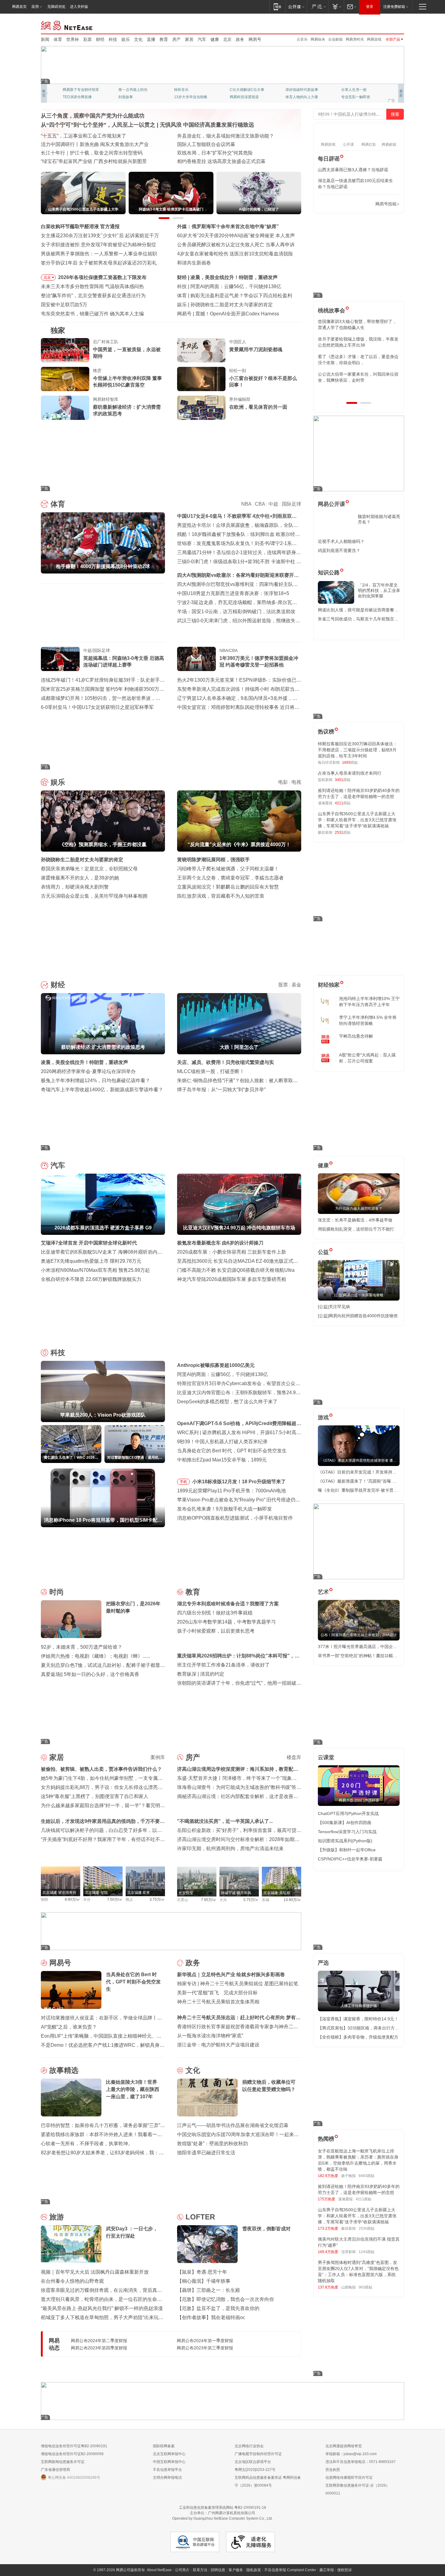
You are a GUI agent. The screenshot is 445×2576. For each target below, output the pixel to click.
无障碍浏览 (56, 7)
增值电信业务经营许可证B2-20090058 (72, 2454)
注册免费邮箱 (394, 7)
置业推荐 (348, 90)
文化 (138, 39)
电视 (296, 782)
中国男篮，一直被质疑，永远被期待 (127, 353)
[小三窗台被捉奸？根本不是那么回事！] (201, 379)
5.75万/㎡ (251, 1900)
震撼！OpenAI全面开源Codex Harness (237, 314)
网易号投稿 (386, 204)
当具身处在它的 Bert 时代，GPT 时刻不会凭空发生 (232, 1451)
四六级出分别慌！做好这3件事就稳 (215, 1613)
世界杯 (73, 39)
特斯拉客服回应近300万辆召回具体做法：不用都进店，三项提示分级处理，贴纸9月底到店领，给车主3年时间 (358, 750)
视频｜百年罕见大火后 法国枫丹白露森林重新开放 (95, 2272)
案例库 (158, 1757)
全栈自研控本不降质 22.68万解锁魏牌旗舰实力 (91, 1279)
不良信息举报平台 (167, 2470)
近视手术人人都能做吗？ (341, 541)
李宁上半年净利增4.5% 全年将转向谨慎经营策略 (368, 1020)
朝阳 (44, 1900)
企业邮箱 (335, 39)
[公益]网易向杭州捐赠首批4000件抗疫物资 (358, 1316)
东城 (265, 1900)
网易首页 (19, 7)
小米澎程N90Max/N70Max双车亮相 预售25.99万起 (95, 1270)
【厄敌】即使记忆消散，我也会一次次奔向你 (226, 2299)
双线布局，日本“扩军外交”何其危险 (215, 153)
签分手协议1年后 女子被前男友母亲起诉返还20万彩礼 (99, 263)
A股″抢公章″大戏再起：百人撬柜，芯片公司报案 (367, 1058)
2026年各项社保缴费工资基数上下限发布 (102, 277)
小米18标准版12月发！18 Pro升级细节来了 (239, 1482)
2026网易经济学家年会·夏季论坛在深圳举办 (88, 1071)
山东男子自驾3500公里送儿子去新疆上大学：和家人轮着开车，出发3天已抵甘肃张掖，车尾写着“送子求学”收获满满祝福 (357, 820)
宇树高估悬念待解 (356, 1036)
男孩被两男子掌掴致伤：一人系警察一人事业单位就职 (99, 254)
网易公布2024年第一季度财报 (205, 2341)
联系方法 (200, 2570)
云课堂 (326, 1757)
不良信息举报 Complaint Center (290, 2570)
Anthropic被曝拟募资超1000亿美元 (216, 1365)
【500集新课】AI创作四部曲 (345, 1823)
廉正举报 (327, 2570)
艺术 (323, 1592)
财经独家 (329, 985)
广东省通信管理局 (55, 2470)
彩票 (87, 39)
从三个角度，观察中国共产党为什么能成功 (93, 116)
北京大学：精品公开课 (137, 90)
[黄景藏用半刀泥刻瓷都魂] (201, 350)
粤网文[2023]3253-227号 (255, 2470)
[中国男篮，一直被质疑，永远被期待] (65, 350)
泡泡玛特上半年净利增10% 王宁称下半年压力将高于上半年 (369, 1002)
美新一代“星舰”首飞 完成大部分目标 (217, 1993)
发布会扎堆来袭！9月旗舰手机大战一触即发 (224, 1509)
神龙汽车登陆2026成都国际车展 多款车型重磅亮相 (232, 1279)
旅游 (57, 2217)
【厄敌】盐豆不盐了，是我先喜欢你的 (218, 2308)
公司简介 (182, 2570)
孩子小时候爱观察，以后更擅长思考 (216, 1631)
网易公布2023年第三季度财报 (205, 2348)
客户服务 (236, 2570)
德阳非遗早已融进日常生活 (206, 2153)
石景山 (183, 1900)
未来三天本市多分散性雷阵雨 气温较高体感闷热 (92, 286)
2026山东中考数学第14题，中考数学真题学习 (226, 1622)
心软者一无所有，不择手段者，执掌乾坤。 (87, 2144)
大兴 (223, 1900)
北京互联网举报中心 (169, 2454)
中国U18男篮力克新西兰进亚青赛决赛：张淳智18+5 (233, 593)
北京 (227, 39)
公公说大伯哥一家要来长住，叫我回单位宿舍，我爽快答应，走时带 (358, 377)
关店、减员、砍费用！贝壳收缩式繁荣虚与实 (226, 1062)
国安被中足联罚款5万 (64, 305)
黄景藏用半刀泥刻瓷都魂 (256, 349)
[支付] (336, 7)
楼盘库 (294, 1757)
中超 (273, 504)
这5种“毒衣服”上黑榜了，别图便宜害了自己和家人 (95, 1796)
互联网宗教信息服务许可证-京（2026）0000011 (358, 2489)
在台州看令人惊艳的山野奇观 (72, 2281)
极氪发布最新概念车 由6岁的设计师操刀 (220, 1243)
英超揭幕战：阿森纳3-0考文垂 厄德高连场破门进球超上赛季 (124, 661)
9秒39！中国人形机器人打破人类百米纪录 (222, 1442)
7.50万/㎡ (115, 1900)
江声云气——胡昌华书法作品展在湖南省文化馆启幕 (233, 2125)
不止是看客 (239, 90)
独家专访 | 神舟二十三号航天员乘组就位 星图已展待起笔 (238, 1984)
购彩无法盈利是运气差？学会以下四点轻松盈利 (241, 296)
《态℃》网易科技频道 (136, 97)
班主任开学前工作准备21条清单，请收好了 (223, 1665)
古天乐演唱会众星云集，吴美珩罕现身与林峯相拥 (94, 896)
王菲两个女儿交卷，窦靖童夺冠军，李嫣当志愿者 (230, 878)
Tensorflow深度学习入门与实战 (347, 1832)
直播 (151, 39)
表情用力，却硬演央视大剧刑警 (75, 887)
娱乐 (126, 39)
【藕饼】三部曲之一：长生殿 (209, 2290)
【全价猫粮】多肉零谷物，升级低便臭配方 (358, 2037)
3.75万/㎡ (157, 1900)
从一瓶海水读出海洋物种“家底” (210, 2036)
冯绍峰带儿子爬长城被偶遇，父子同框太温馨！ (228, 869)
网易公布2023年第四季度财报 (99, 2348)
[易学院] (339, 204)
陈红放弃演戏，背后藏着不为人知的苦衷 (221, 896)
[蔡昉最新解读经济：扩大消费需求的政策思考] (65, 408)
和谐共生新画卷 (194, 263)
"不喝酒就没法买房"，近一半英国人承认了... (225, 1821)
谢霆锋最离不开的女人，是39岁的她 (80, 878)
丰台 (87, 1900)
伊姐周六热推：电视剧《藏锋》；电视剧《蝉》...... (95, 1656)
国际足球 (292, 504)
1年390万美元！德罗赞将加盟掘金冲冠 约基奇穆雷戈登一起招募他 (259, 661)
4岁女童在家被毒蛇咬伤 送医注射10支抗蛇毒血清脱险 (235, 254)
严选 (323, 1963)
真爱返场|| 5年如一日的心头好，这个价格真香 (90, 1674)
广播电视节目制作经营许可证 (258, 2454)
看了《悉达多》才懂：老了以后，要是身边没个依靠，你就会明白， (358, 360)
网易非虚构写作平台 (358, 97)
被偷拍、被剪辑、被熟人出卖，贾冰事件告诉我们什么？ (101, 1769)
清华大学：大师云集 (190, 90)
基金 (296, 985)
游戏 (323, 1418)
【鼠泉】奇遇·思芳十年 (202, 2272)
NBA (246, 504)
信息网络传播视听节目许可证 (349, 2478)
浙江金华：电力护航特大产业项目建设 (218, 2045)
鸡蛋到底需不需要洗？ (339, 550)
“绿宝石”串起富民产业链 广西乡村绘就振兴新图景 (94, 161)
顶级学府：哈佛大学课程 (305, 90)
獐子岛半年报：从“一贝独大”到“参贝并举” (221, 1090)
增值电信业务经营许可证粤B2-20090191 (74, 2446)
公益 (323, 1252)
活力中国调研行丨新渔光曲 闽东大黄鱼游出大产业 (95, 144)
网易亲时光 (355, 39)
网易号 (255, 39)
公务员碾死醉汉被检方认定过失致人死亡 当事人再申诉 (236, 245)
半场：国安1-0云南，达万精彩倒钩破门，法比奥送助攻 (236, 612)
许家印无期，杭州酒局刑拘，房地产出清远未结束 (230, 1848)
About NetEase (159, 2570)
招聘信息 (218, 2570)
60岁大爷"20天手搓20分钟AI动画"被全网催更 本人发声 (236, 236)
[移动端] (277, 7)
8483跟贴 (367, 2176)
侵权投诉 (344, 2570)
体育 (58, 39)
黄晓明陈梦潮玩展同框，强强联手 (213, 860)
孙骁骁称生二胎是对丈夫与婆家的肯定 (232, 305)
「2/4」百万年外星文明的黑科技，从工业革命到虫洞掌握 (379, 590)
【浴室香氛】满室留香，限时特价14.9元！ (358, 2019)
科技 (113, 39)
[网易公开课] (296, 7)
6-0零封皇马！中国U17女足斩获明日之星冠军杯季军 (97, 707)
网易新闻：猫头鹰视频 (81, 90)
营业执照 (333, 2470)
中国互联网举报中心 (169, 2462)
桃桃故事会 (331, 311)
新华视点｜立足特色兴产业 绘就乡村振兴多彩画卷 (231, 1974)
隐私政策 (254, 2570)
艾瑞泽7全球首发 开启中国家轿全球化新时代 (89, 1243)
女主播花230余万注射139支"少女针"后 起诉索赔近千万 (100, 236)
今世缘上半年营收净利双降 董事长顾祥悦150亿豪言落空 (127, 382)
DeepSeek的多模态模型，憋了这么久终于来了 (227, 1402)
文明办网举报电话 (167, 2478)
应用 (35, 7)
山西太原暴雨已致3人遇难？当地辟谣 (353, 170)
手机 (183, 1482)
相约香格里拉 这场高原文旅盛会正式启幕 (221, 161)
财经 (100, 39)
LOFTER (200, 2217)
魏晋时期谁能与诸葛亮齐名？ (379, 519)
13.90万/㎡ (292, 1900)
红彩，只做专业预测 (302, 97)
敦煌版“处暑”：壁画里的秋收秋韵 (213, 2144)
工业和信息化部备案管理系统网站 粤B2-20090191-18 (222, 2508)
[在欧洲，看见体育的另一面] (201, 408)
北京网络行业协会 (249, 2446)
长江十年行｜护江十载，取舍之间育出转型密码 (92, 153)
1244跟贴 (367, 2252)
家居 (189, 39)
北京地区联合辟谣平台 (253, 2462)
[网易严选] (318, 7)
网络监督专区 (384, 25)
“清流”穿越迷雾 (75, 97)
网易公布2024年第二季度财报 (99, 2341)
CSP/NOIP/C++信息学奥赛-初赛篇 (350, 1859)
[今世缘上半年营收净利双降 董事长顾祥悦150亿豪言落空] (65, 379)
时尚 (57, 1592)
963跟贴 (366, 2287)
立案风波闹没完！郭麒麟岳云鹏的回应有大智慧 (228, 887)
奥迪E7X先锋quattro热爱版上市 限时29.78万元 (91, 1261)
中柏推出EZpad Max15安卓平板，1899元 (222, 1460)
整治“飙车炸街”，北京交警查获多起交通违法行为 (93, 296)
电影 (283, 782)
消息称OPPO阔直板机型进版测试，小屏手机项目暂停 (235, 1518)
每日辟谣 (329, 159)
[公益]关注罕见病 (334, 1307)
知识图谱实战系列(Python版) (345, 1841)
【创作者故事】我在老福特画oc (211, 2317)
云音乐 (302, 39)
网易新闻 (67, 25)
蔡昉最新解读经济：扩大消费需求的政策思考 (127, 410)
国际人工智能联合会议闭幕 (206, 144)
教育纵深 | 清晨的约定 (201, 1674)
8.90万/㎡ (73, 1900)
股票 (283, 985)
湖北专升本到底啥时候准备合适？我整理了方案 (228, 1604)
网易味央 (318, 39)
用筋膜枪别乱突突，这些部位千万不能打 (356, 1229)
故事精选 (64, 2070)
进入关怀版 (79, 7)
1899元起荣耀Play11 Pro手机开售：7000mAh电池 (231, 1491)
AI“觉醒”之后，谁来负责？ (69, 2027)
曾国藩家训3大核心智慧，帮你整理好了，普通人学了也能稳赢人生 (357, 324)
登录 (370, 7)
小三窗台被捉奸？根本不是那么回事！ (263, 382)
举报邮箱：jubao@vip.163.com (351, 2454)
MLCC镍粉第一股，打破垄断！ (211, 1071)
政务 (240, 39)
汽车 (202, 39)
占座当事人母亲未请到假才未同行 (350, 773)
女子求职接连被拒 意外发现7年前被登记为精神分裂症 (99, 245)
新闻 (45, 39)
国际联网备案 (164, 2446)
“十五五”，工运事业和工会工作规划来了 (84, 136)
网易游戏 (374, 39)
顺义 (129, 1900)
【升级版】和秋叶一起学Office (347, 1850)
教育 (164, 39)
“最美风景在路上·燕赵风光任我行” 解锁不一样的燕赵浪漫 (102, 2308)
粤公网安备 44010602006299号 (74, 2478)
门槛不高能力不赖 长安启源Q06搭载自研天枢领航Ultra (236, 1270)
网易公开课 (331, 504)
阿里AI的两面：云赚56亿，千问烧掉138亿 (236, 286)
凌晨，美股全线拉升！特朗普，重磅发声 (234, 277)
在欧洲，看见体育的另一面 (258, 407)
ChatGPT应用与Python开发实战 (348, 1813)
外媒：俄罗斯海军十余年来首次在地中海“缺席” (228, 226)
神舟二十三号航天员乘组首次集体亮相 (218, 2002)
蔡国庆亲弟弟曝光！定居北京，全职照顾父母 (89, 869)
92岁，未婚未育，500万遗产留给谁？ (82, 1647)
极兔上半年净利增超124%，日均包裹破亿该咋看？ (96, 1080)
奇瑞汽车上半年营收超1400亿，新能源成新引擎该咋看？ (102, 1090)
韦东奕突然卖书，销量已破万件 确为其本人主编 (92, 314)
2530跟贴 (367, 2229)
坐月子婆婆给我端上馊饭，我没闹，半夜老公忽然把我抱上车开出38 (358, 342)
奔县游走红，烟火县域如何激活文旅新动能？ (226, 136)
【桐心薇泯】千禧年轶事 (204, 2281)
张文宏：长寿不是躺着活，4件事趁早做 (355, 1220)
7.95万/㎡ (209, 1900)
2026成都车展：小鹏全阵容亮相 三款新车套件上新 (232, 1252)
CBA (260, 504)
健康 (215, 39)
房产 (176, 39)
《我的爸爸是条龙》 (246, 97)
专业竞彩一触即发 (189, 97)
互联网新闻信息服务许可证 (63, 2462)
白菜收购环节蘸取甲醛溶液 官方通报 (80, 226)
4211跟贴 (364, 2199)
